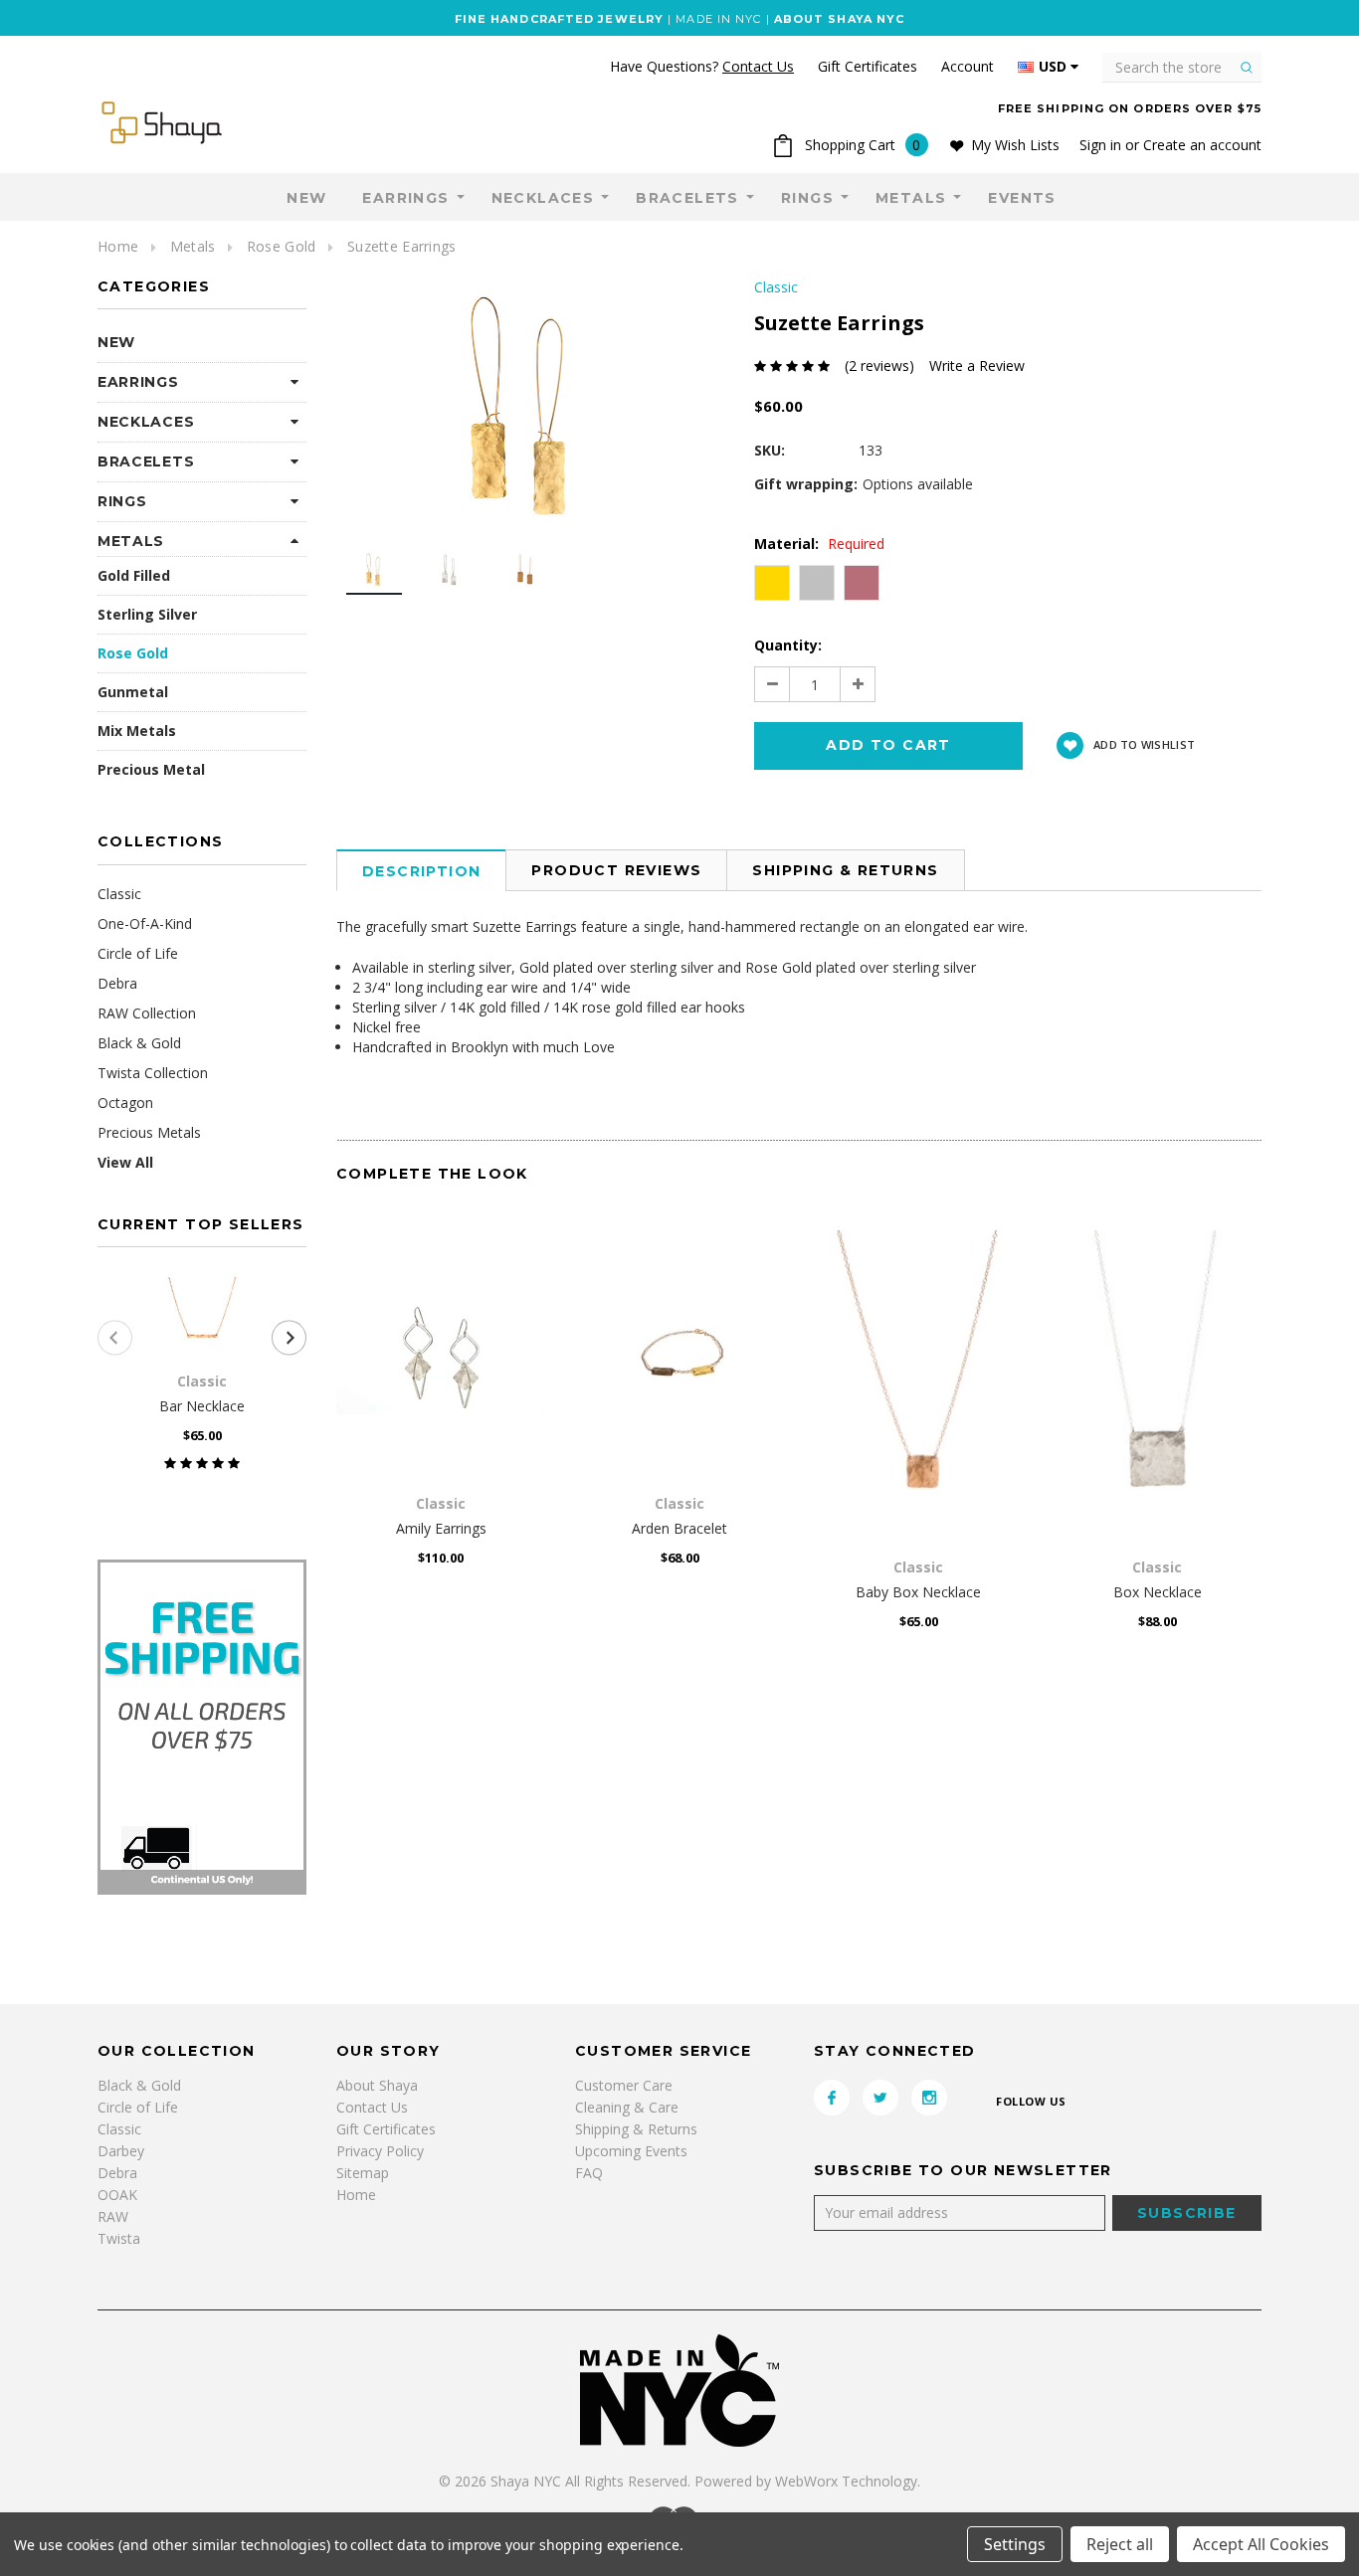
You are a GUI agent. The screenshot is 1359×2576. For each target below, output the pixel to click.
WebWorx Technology (846, 2481)
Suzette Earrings (401, 246)
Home (118, 246)
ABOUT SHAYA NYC (840, 19)
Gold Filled (134, 575)
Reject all (1120, 2544)
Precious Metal (151, 769)
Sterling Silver (147, 614)
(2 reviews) (879, 366)
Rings (807, 198)
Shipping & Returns (845, 870)
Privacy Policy (380, 2151)
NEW (306, 198)
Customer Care (624, 2085)
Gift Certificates (386, 2129)
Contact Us (372, 2107)
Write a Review (977, 366)
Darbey (121, 2151)
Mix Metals (137, 731)
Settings (1015, 2544)
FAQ (589, 2173)
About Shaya (377, 2085)
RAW (113, 2216)
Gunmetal (133, 692)
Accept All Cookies (1261, 2544)
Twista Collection (153, 1073)
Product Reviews (616, 870)
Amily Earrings (441, 1528)
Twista (119, 2238)
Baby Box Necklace (918, 1592)
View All (125, 1162)
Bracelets (687, 198)
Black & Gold (139, 1043)
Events (1022, 198)
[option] (525, 405)
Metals (911, 198)
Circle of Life (138, 953)
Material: (819, 544)
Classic (119, 894)
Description (421, 871)
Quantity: (788, 645)
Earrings (405, 198)
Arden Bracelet (679, 1528)
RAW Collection (147, 1013)
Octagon (125, 1103)
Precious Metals (149, 1132)
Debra (117, 983)
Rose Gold (282, 246)
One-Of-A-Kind (145, 923)
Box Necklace (1158, 1592)
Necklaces (543, 198)
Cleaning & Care (627, 2107)
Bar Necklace (202, 1406)
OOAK (117, 2195)
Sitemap (363, 2173)
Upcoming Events (631, 2151)
